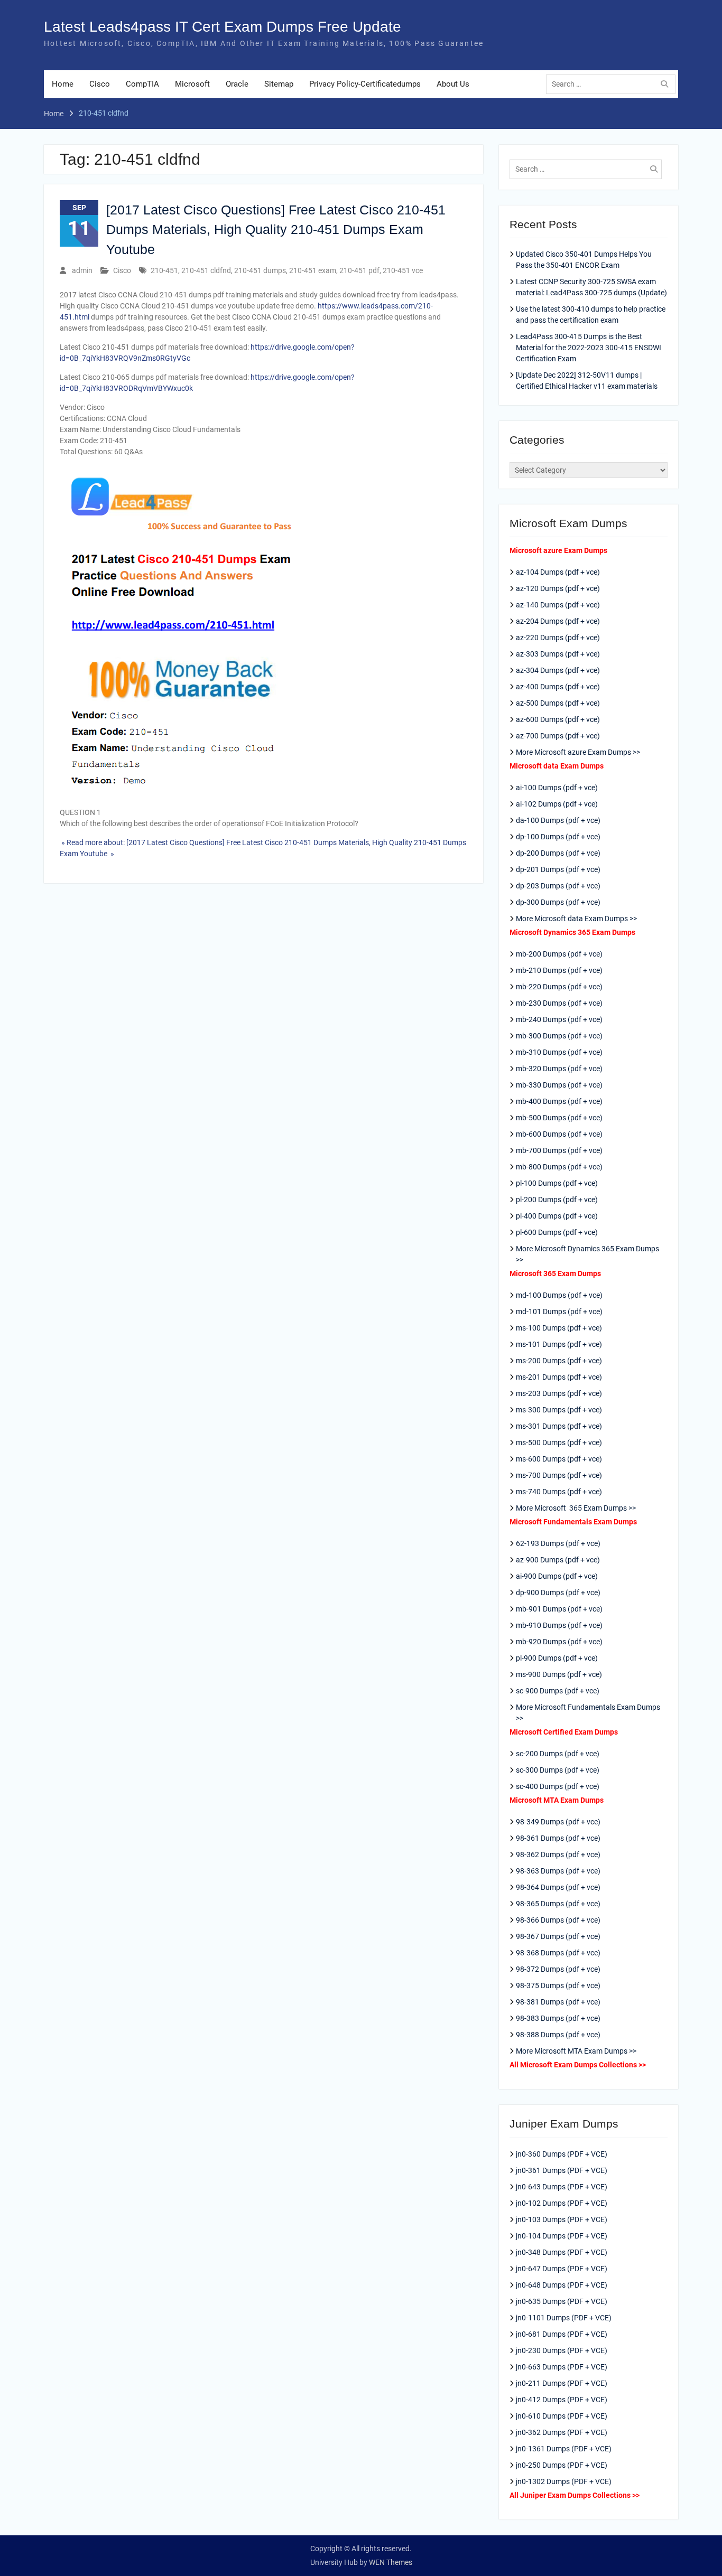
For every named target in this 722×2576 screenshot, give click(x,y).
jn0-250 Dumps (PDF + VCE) (562, 2465)
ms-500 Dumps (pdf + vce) (559, 1442)
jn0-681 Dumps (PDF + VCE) (562, 2334)
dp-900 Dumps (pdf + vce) (558, 1593)
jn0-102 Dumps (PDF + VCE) (562, 2203)
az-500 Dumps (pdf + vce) (558, 703)
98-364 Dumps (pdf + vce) (558, 1887)
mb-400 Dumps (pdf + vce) (559, 1101)
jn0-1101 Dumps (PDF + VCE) (564, 2318)
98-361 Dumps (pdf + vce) (558, 1838)
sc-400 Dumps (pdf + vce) (558, 1786)
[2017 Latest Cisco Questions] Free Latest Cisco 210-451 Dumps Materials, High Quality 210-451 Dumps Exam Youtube (276, 230)
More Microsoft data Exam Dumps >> (576, 919)
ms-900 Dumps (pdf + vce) (559, 1674)
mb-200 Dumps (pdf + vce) (559, 954)
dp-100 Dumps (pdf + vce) (558, 837)
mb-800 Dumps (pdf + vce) (559, 1167)
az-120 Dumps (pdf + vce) (558, 588)
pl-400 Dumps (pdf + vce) (557, 1216)
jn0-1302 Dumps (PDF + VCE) (564, 2481)
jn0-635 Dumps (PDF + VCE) (562, 2301)
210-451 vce (403, 270)
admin (82, 270)
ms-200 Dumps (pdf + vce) (559, 1361)
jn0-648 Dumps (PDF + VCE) (562, 2285)
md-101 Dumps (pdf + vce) (559, 1312)
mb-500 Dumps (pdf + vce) (559, 1118)
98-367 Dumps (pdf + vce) (558, 1936)
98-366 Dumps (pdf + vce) (558, 1920)
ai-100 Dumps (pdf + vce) (557, 788)
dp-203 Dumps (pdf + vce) (558, 886)
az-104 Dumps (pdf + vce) (558, 572)
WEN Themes (391, 2562)
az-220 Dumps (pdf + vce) (558, 638)
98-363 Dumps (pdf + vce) (558, 1871)
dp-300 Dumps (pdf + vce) (558, 902)
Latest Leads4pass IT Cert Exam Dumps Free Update (223, 27)
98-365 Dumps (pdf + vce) (558, 1904)
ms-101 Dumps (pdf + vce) (559, 1344)
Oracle (237, 84)
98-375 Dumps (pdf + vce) (558, 1985)
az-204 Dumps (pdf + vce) (558, 621)
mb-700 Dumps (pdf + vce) (559, 1150)
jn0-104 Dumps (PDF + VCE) (562, 2236)
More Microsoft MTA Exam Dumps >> (577, 2051)
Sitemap (279, 84)
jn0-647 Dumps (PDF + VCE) (562, 2269)
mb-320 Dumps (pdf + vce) (559, 1069)
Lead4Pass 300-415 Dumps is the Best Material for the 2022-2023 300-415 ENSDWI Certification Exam (589, 348)
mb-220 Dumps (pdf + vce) (559, 987)
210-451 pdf (359, 270)
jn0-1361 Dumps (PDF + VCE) (564, 2449)
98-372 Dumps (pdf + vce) (558, 1969)
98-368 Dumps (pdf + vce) (558, 1953)
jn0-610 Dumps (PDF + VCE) (562, 2416)
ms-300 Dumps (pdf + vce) (559, 1410)
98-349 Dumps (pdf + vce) (558, 1822)
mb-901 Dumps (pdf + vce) (559, 1609)
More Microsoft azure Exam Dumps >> (578, 752)
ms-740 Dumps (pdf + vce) (559, 1492)
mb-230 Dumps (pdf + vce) (559, 1003)
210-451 (164, 270)
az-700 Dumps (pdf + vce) (558, 736)
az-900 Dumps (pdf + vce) (558, 1560)
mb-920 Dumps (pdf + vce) (559, 1642)
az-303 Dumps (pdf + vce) (558, 654)
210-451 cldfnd (206, 270)
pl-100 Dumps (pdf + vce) (557, 1183)
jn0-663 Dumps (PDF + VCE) (562, 2367)
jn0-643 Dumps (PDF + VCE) (562, 2187)
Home (63, 84)
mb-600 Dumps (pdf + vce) (559, 1134)
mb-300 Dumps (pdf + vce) (559, 1036)
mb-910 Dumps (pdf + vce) (559, 1625)
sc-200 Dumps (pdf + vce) (558, 1754)
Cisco (100, 84)
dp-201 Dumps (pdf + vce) (558, 869)
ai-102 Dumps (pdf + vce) (557, 804)
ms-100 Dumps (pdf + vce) (559, 1328)
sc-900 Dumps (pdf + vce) (558, 1691)
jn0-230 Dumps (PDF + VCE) (562, 2350)
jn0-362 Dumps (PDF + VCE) (562, 2432)
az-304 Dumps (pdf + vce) (558, 670)
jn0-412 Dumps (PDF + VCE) (562, 2400)
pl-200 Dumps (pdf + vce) (557, 1200)
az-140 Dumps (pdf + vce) (558, 605)
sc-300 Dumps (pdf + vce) (558, 1770)
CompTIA (142, 84)
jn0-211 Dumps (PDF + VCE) (562, 2383)
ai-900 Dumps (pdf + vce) (557, 1576)
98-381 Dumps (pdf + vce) (558, 2002)
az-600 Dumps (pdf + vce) (558, 719)
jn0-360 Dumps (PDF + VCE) (562, 2154)
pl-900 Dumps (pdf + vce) (557, 1658)
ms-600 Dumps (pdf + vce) (559, 1459)
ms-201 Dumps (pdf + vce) (559, 1377)
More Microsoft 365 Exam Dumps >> (576, 1508)
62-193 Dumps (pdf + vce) (558, 1543)
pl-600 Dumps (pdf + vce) (557, 1232)
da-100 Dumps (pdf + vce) (558, 820)
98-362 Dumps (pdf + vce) (558, 1854)
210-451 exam (313, 270)
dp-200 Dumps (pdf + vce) (558, 853)
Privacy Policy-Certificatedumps (365, 84)
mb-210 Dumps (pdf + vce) (559, 970)
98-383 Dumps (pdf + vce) (558, 2018)
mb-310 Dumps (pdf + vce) (559, 1052)
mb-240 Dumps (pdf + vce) (559, 1019)
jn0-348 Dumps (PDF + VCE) (562, 2252)
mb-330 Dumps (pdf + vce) (559, 1085)
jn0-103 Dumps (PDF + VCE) (562, 2219)
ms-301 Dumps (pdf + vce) (559, 1426)
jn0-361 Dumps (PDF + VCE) (562, 2170)
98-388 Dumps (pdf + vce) (558, 2035)
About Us (453, 84)
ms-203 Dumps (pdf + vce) (559, 1393)
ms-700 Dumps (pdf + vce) (559, 1475)
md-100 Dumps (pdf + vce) (559, 1295)
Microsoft (192, 84)
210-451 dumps (260, 270)
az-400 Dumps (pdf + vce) (558, 687)
